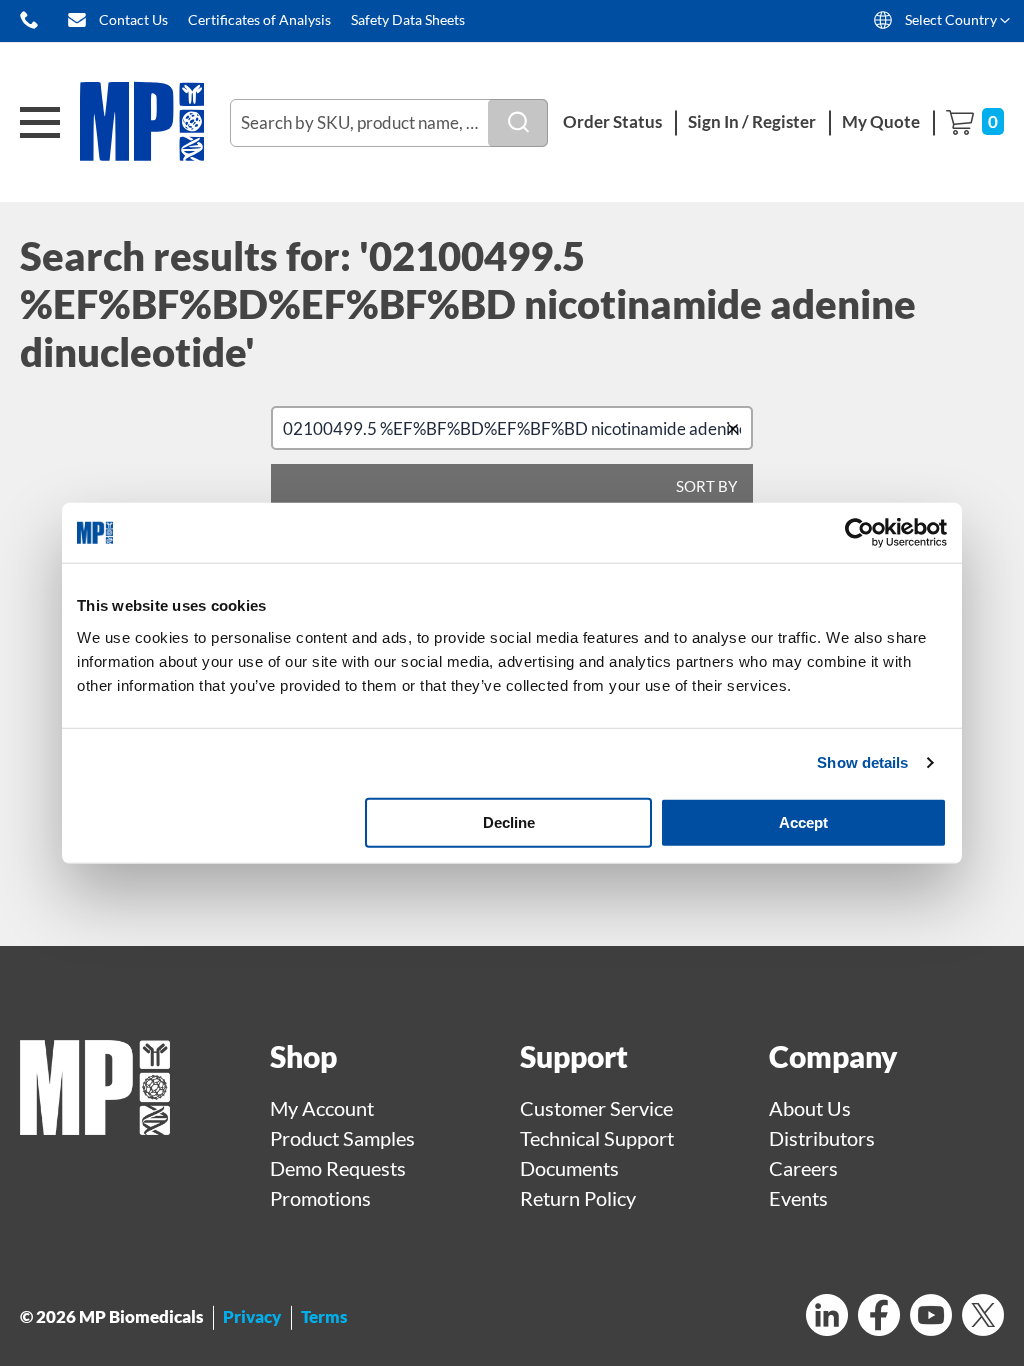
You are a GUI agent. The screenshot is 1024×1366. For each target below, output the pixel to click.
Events (798, 1198)
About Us (810, 1108)
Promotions (320, 1198)
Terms (324, 1316)
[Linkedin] (827, 1317)
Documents (569, 1168)
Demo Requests (338, 1168)
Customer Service (596, 1108)
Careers (803, 1168)
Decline (509, 821)
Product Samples (342, 1138)
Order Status (612, 121)
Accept (803, 821)
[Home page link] (95, 1127)
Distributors (822, 1138)
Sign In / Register (752, 121)
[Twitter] (983, 1317)
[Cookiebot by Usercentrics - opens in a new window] (859, 533)
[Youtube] (931, 1317)
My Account (322, 1108)
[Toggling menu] (40, 122)
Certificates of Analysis (259, 19)
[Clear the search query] (737, 428)
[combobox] (389, 123)
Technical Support (597, 1138)
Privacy (252, 1316)
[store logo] (155, 122)
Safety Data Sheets (408, 19)
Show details (862, 762)
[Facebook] (879, 1317)
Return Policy (578, 1198)
